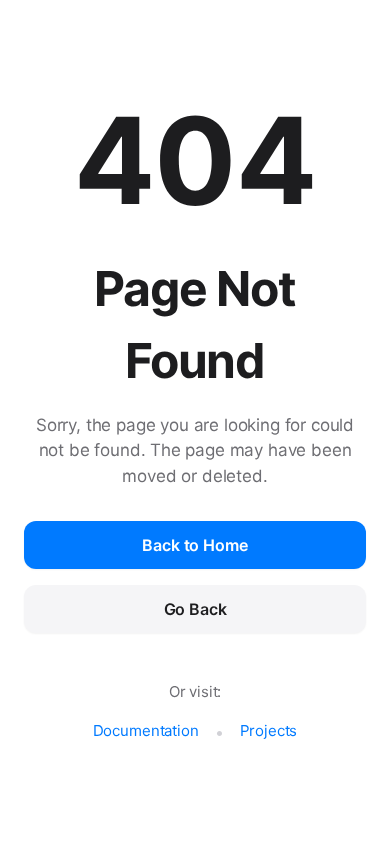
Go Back (195, 609)
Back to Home (194, 545)
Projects (269, 730)
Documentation (146, 730)
